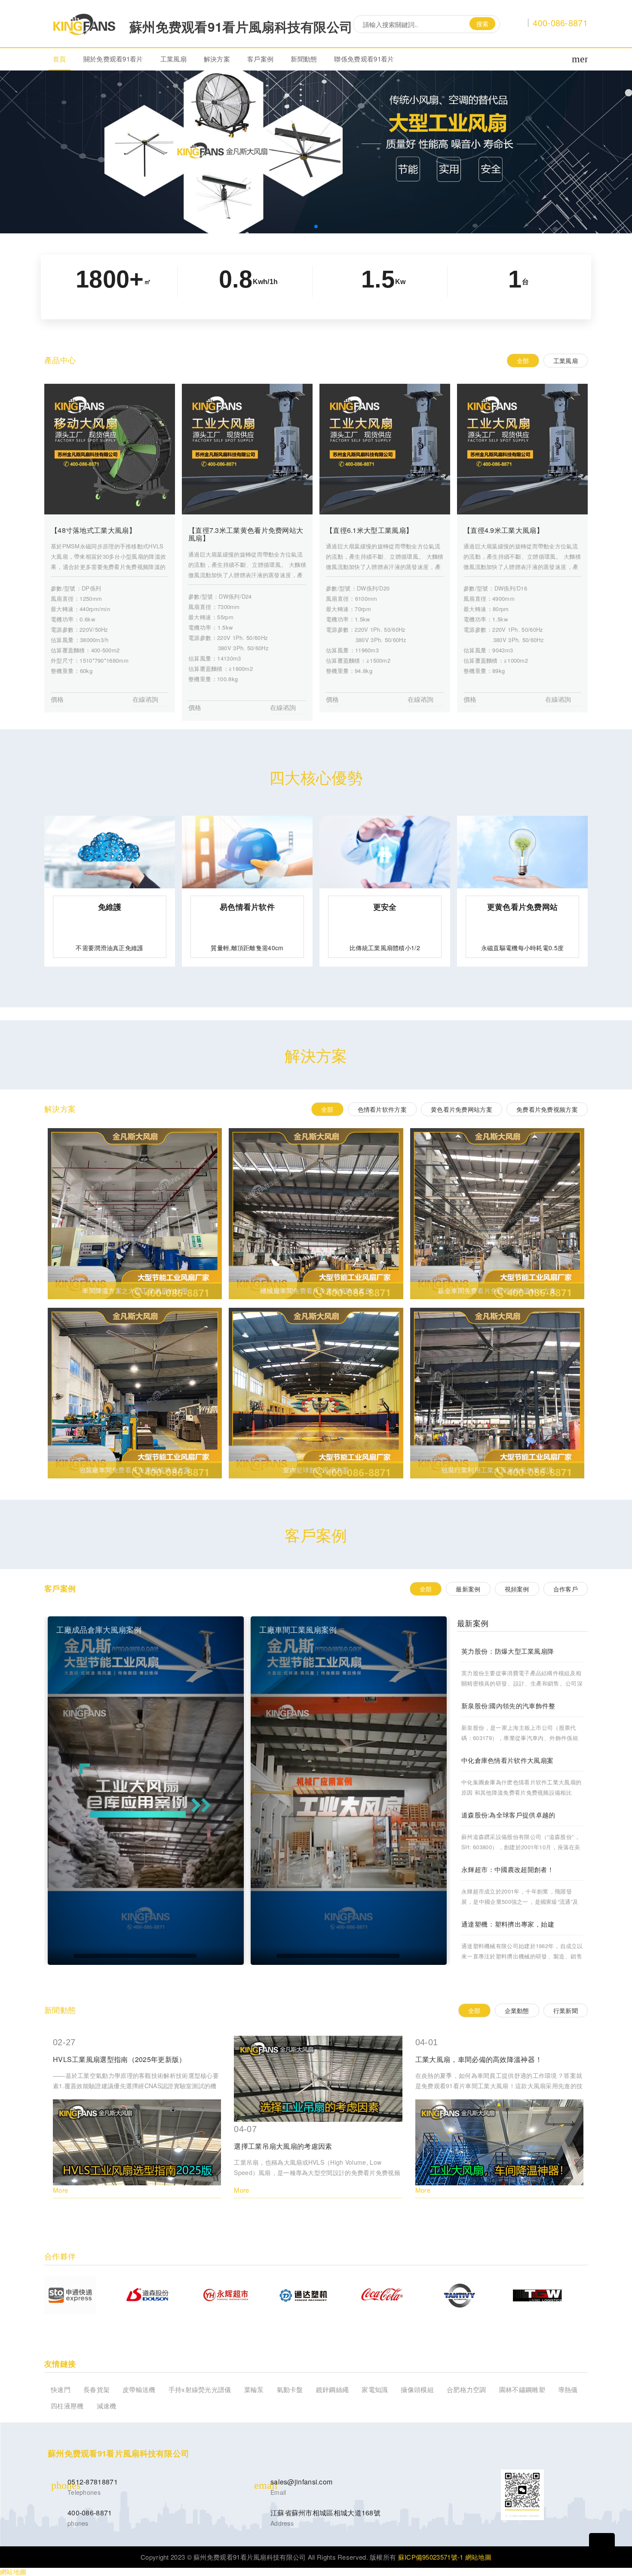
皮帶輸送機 (139, 2389)
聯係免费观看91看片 (364, 59)
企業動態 (517, 2010)
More (60, 2190)
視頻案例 (517, 1589)
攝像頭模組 (417, 2389)
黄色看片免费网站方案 (462, 1109)
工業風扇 (173, 59)
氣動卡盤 (290, 2389)
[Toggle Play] (146, 1791)
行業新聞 (566, 2010)
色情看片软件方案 (382, 1109)
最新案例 (468, 1589)
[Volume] (207, 1956)
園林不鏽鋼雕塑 (522, 2389)
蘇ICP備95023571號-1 (431, 2557)
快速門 (61, 2389)
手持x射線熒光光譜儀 (200, 2389)
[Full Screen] (229, 1956)
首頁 (60, 59)
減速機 (107, 2406)
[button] (316, 226)
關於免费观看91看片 (113, 59)
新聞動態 (304, 59)
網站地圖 (478, 2557)
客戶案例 (260, 59)
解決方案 (217, 59)
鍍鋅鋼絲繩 (333, 2389)
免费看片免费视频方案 (547, 1109)
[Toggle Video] (63, 1956)
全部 (523, 361)
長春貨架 (97, 2389)
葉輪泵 (254, 2389)
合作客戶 (566, 1589)
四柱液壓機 (67, 2406)
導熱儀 (568, 2389)
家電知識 (375, 2389)
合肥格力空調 (466, 2389)
